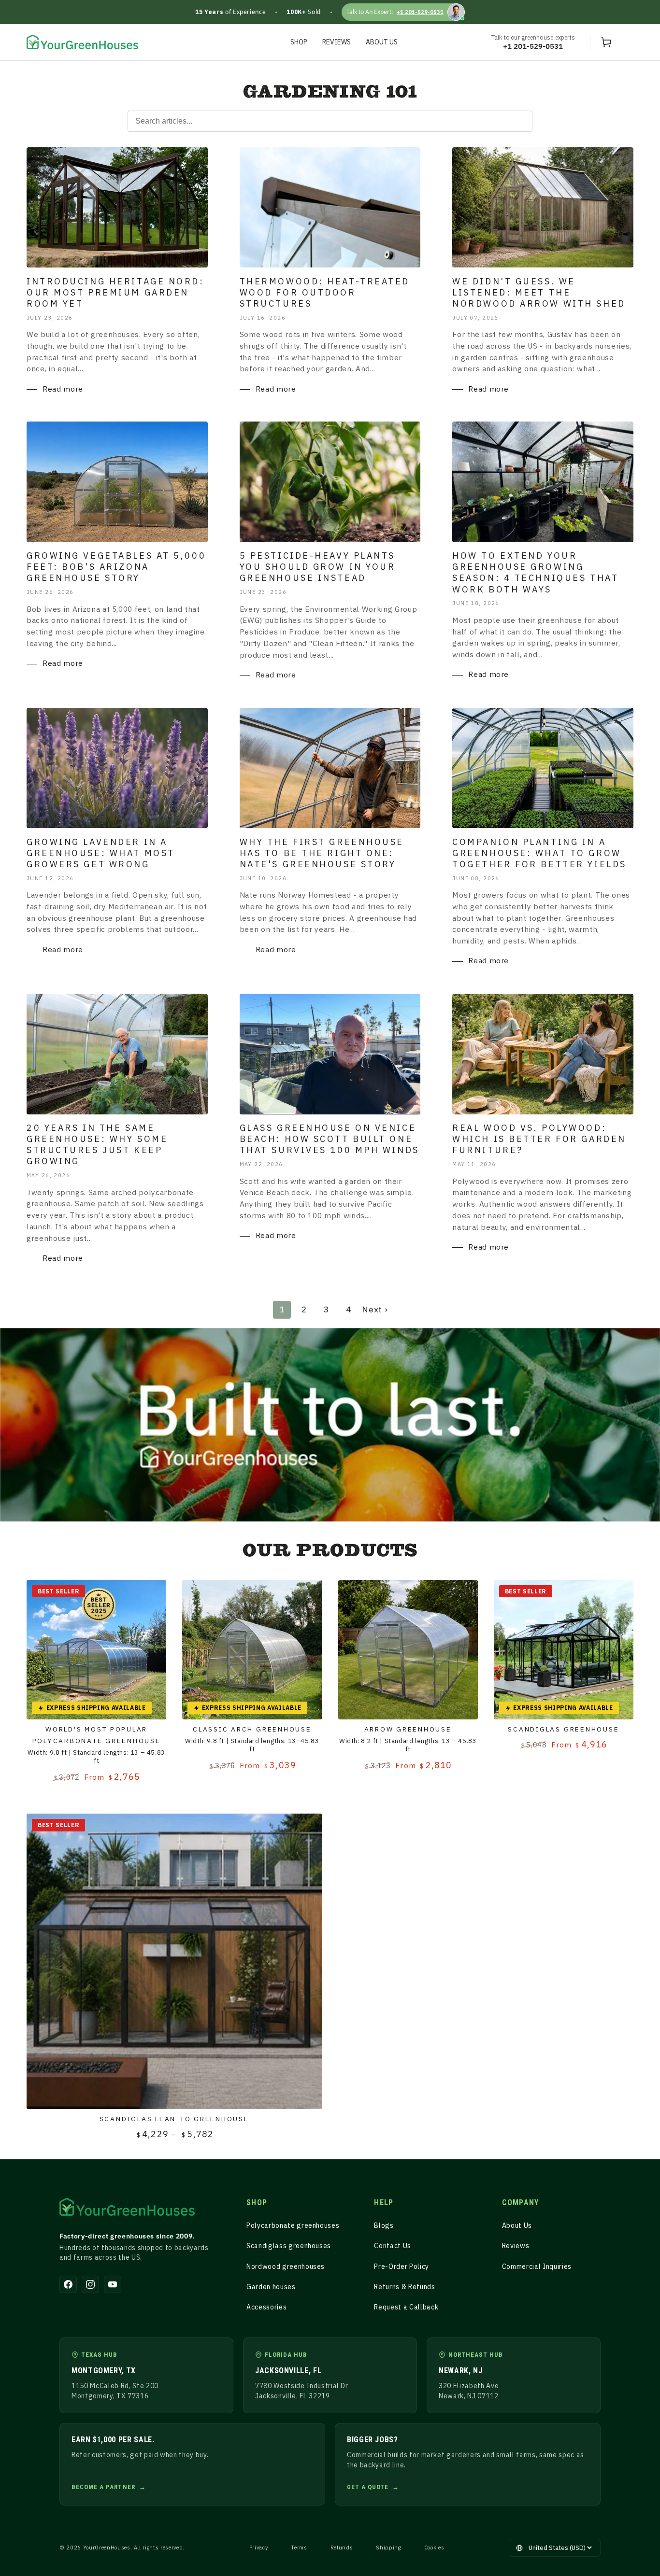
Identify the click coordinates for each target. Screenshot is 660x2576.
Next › (374, 1309)
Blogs (384, 2225)
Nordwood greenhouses (286, 2266)
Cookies (434, 2548)
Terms (299, 2548)
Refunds (342, 2548)
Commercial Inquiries (537, 2266)
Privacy (259, 2548)
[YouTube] (113, 2284)
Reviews (516, 2246)
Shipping (388, 2548)
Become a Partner (103, 2487)
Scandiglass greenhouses (289, 2246)
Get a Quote (368, 2487)
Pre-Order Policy (402, 2266)
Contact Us (393, 2246)
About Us (517, 2225)
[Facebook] (68, 2284)
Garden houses (271, 2287)
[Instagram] (90, 2284)
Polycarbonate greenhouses (293, 2225)
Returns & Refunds (404, 2287)
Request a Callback (406, 2307)
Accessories (266, 2307)
